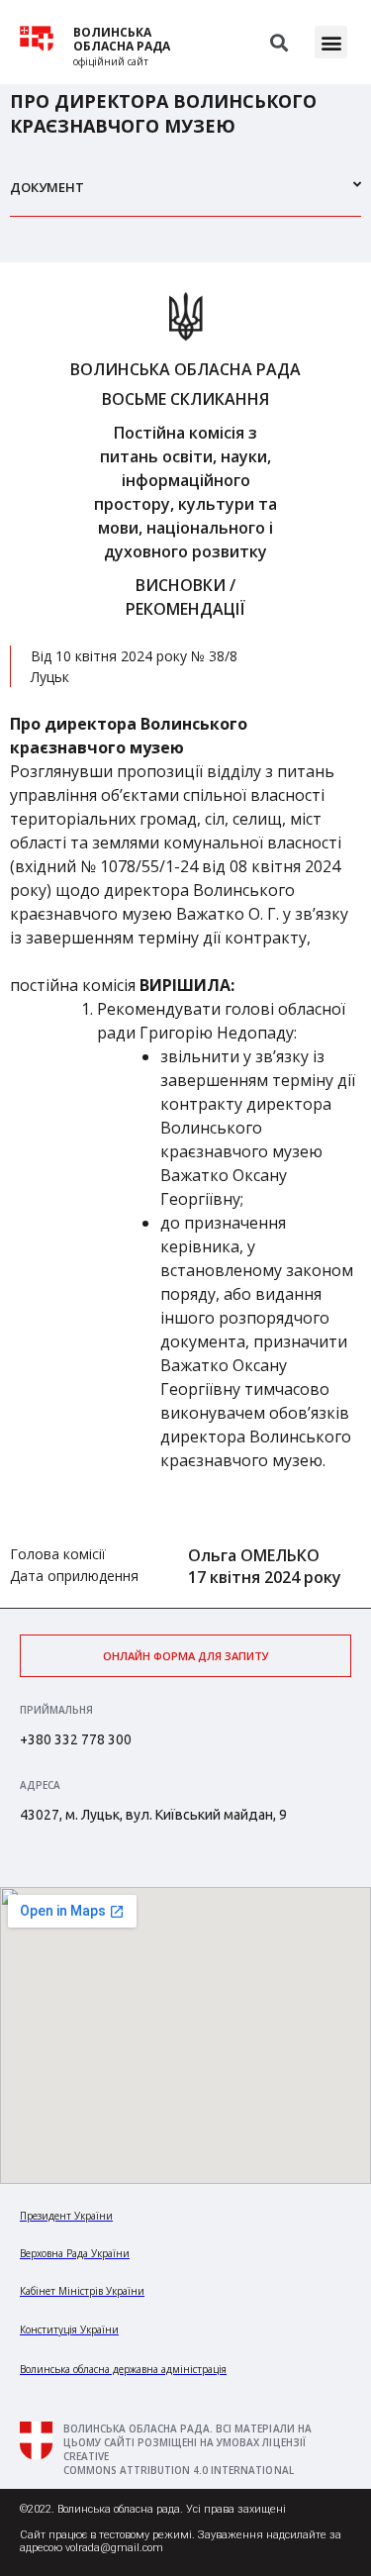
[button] (331, 42)
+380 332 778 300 (76, 1739)
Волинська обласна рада (122, 40)
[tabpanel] (185, 935)
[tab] (185, 196)
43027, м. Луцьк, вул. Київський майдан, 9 (153, 1815)
